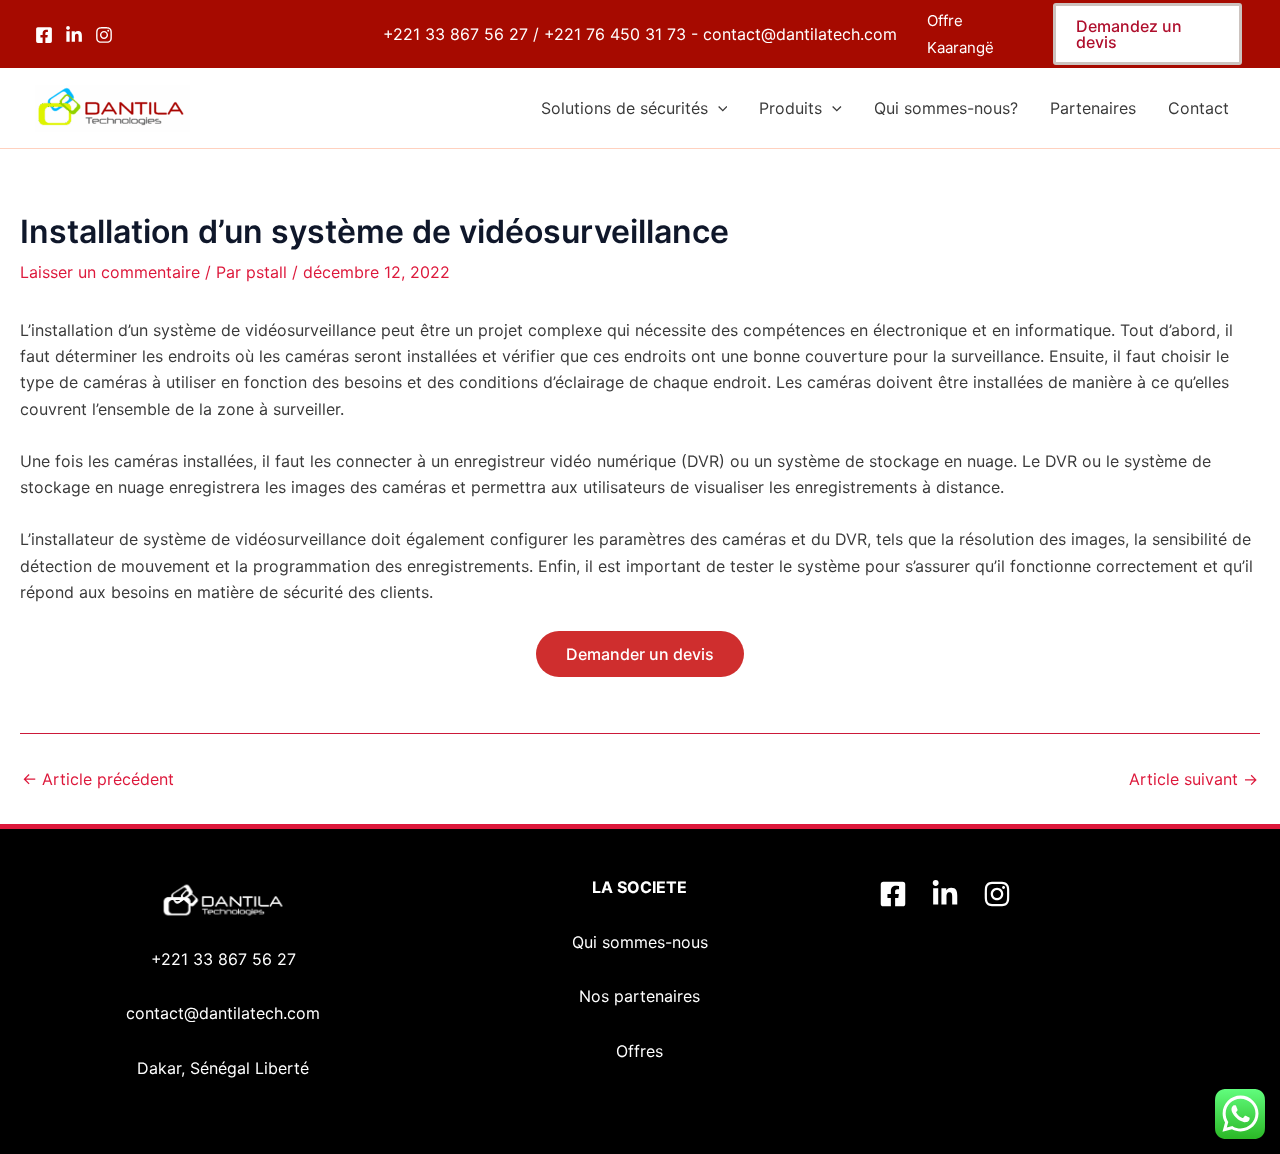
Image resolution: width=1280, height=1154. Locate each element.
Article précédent (98, 779)
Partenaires (1093, 108)
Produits (790, 108)
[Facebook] (44, 35)
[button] (1147, 34)
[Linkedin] (945, 894)
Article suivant (1193, 779)
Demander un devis (640, 654)
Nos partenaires (639, 996)
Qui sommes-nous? (946, 108)
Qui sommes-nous (640, 942)
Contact (1198, 108)
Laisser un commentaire (110, 272)
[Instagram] (104, 35)
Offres (639, 1051)
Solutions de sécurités (624, 108)
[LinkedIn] (74, 35)
